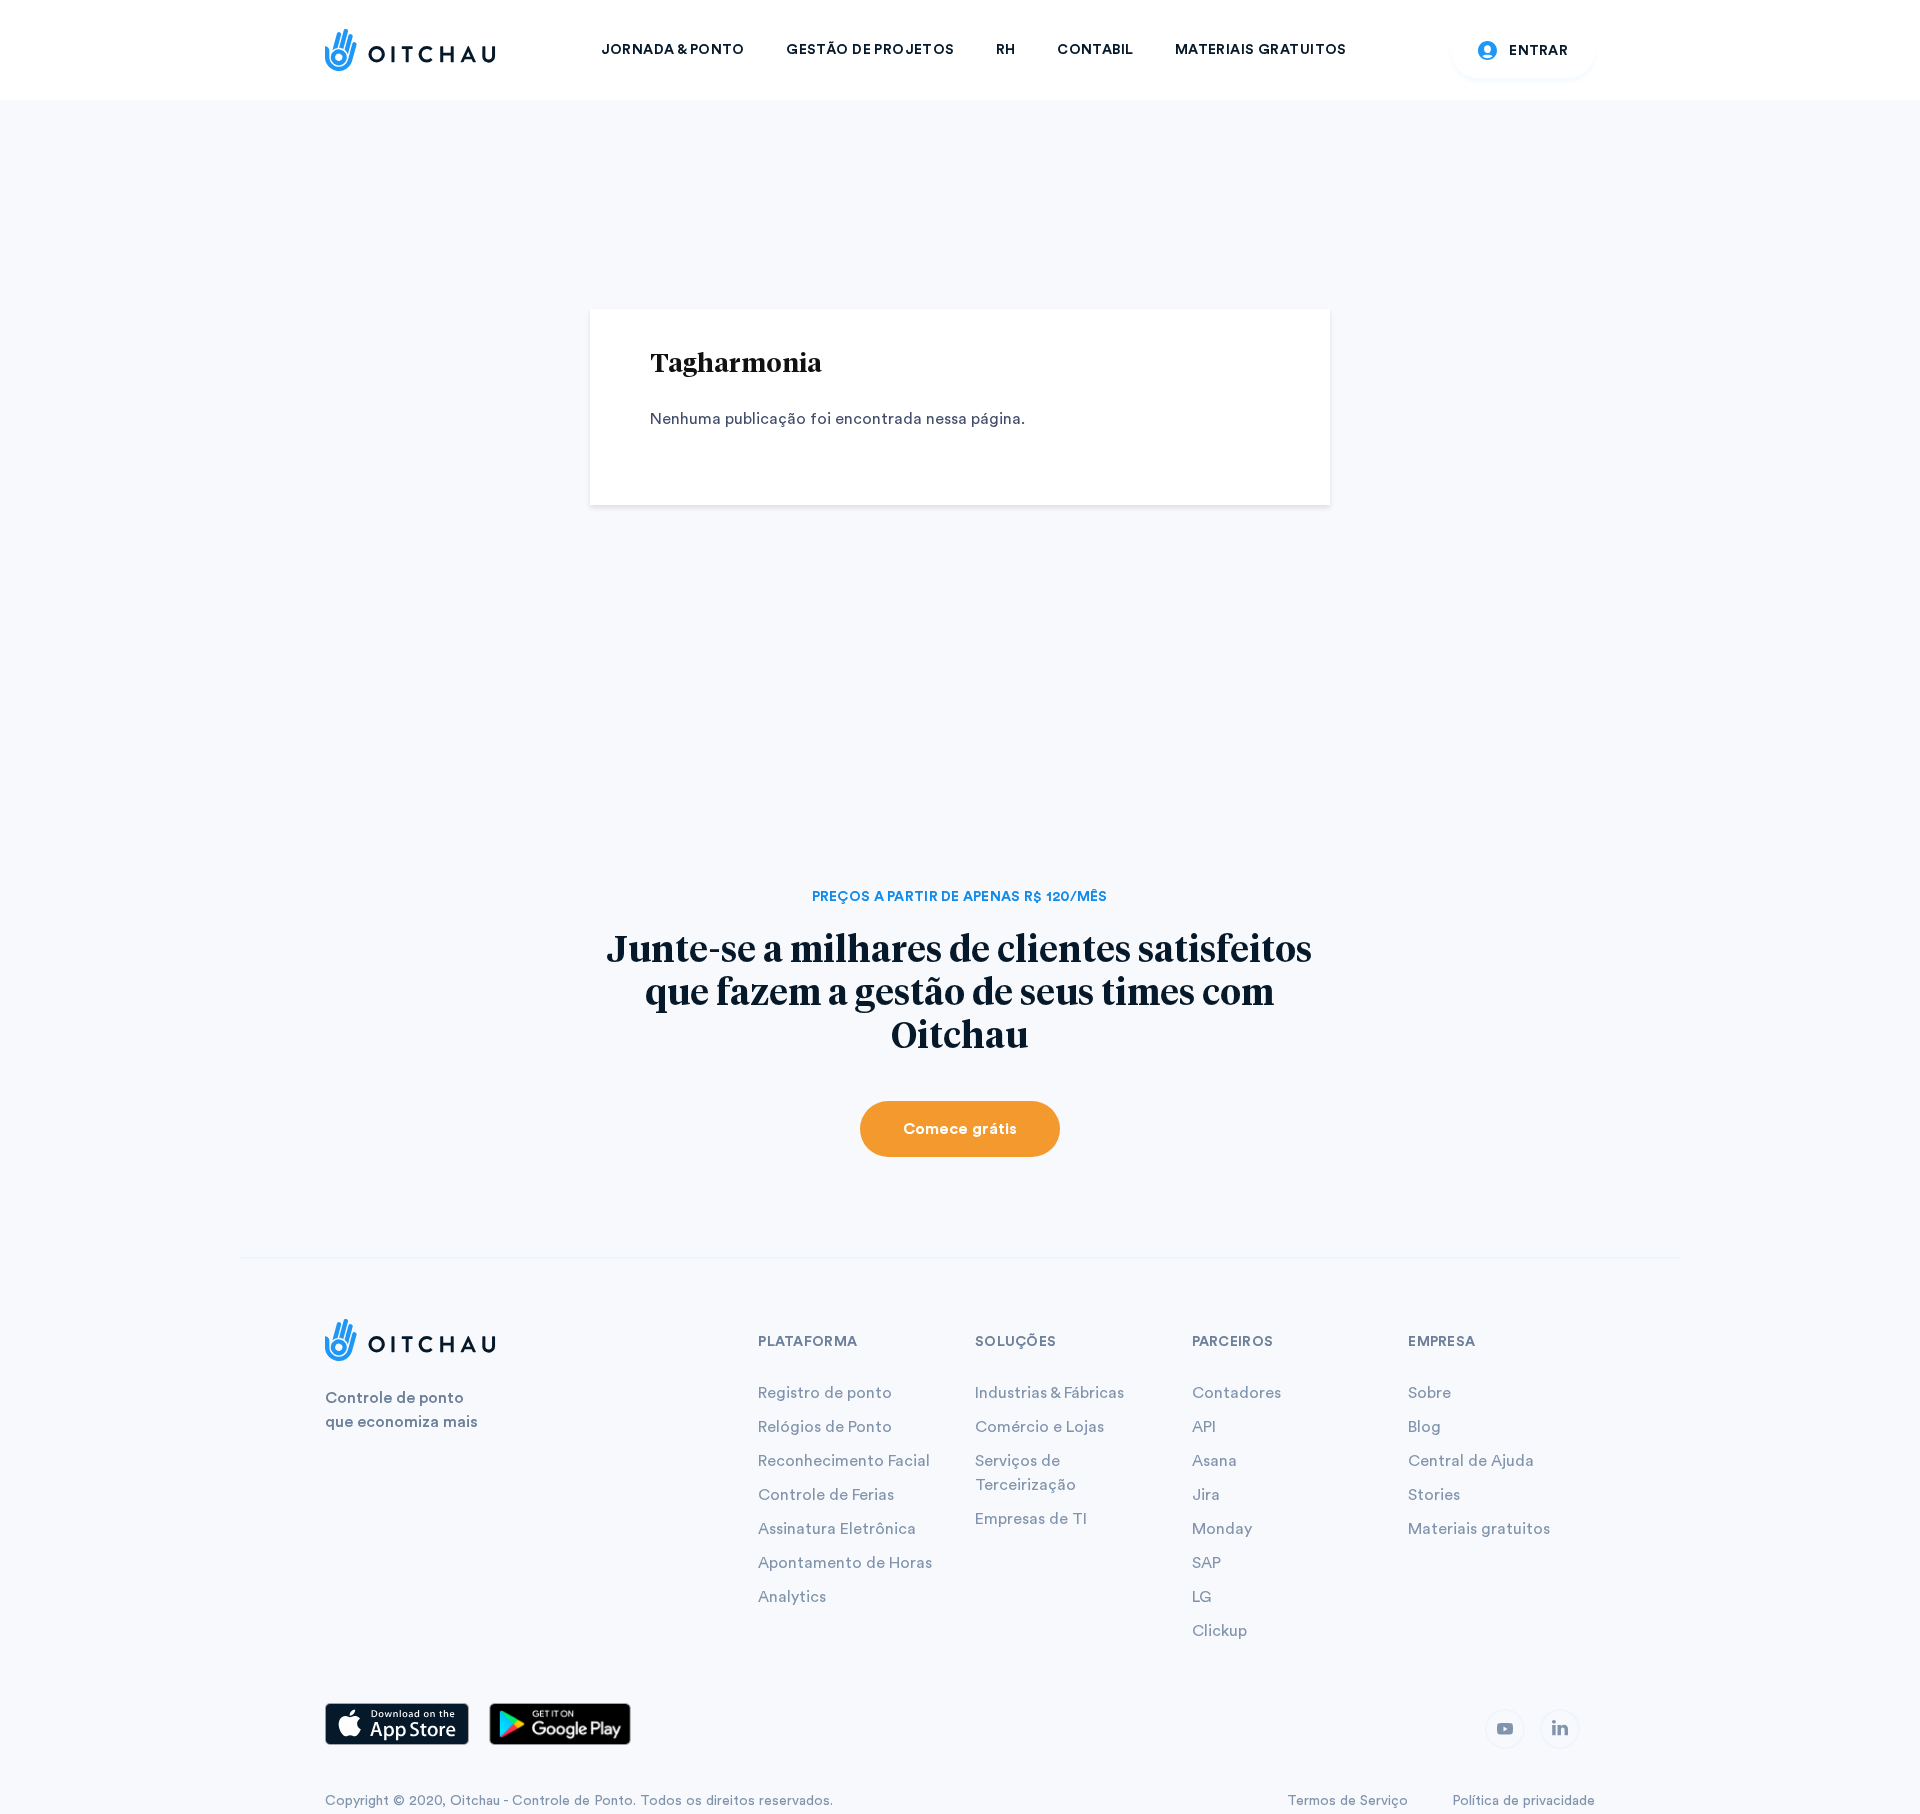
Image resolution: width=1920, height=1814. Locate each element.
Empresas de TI (1031, 1519)
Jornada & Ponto (673, 50)
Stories (1434, 1495)
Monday (1222, 1529)
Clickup (1219, 1631)
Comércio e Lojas (1039, 1427)
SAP (1206, 1563)
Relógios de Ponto (825, 1427)
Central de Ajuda (1471, 1461)
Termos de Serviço (1347, 1801)
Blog (1424, 1427)
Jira (1206, 1495)
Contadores (1236, 1393)
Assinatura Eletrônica (837, 1529)
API (1204, 1427)
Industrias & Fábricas (1049, 1393)
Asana (1214, 1461)
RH (1006, 50)
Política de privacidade (1523, 1801)
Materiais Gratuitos (1261, 50)
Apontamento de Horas (845, 1563)
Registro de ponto (825, 1393)
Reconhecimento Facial (844, 1461)
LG (1201, 1597)
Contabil (1095, 50)
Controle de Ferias (826, 1495)
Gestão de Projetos (870, 50)
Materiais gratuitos (1479, 1529)
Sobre (1429, 1393)
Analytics (792, 1597)
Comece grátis (960, 1129)
